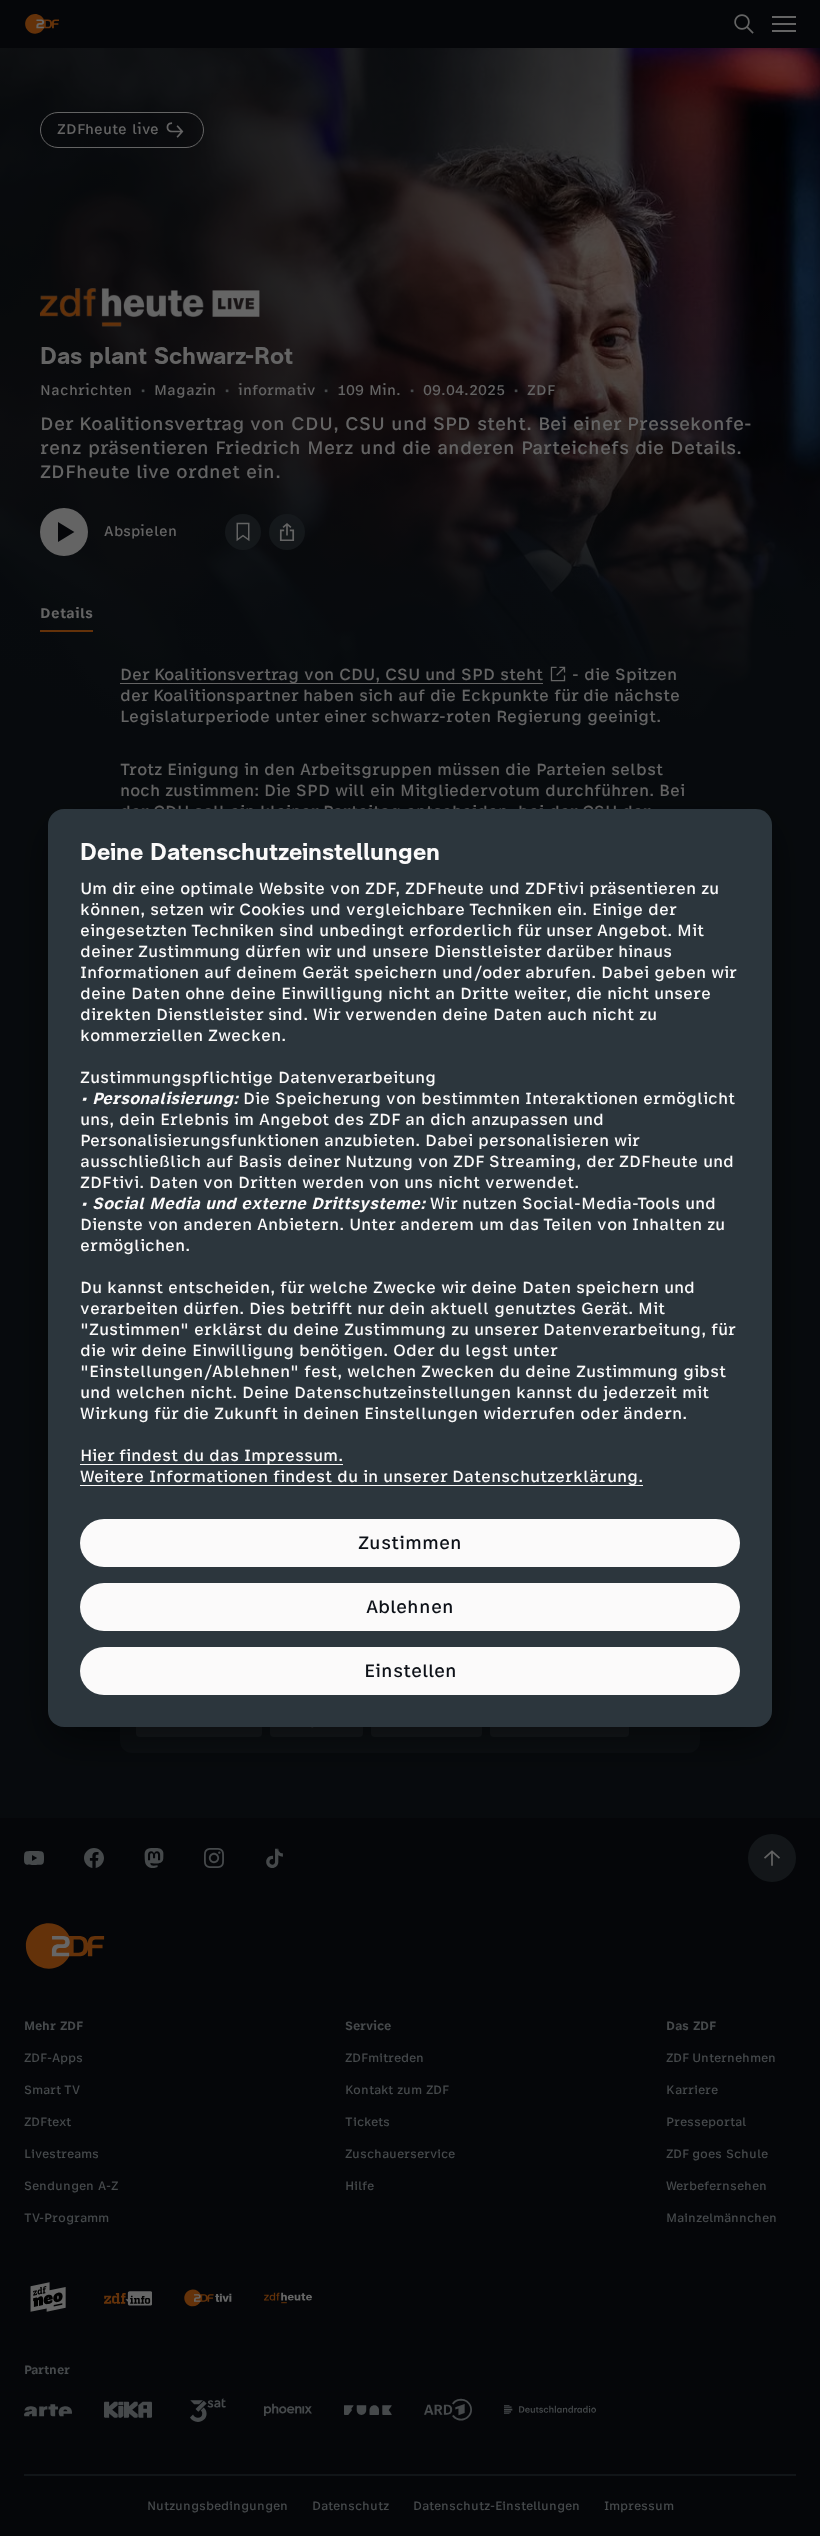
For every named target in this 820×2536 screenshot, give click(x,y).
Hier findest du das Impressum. (211, 1455)
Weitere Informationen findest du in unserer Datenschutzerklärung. (361, 1476)
